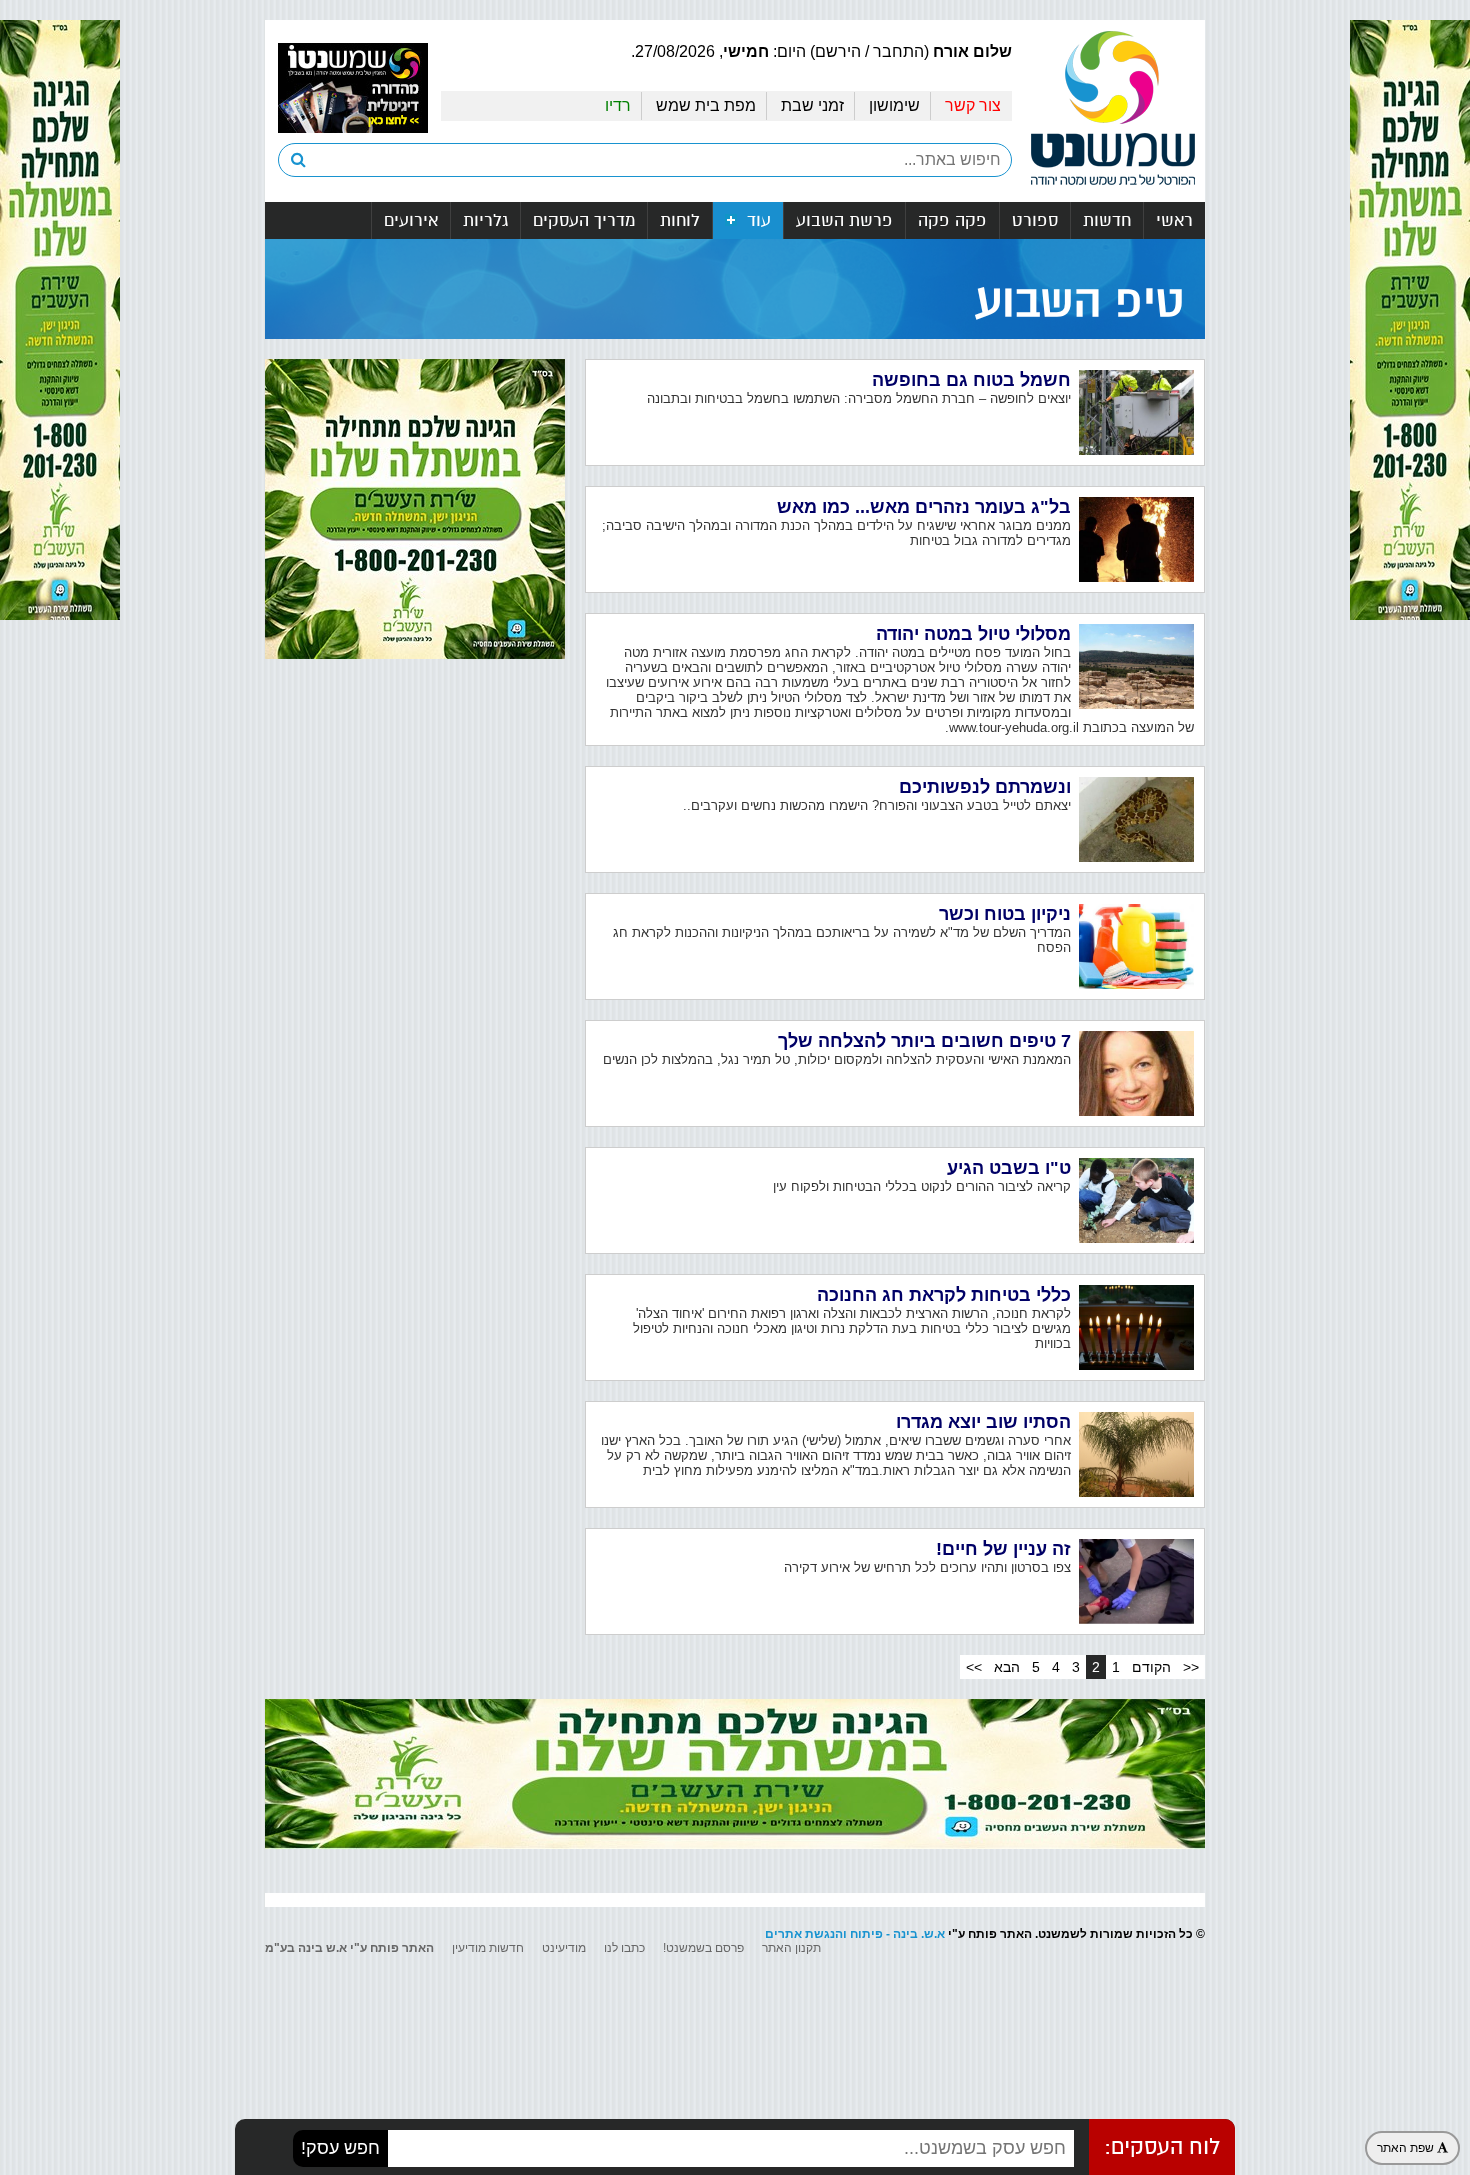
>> (974, 1667)
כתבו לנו (624, 1948)
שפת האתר (1407, 2148)
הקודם (1151, 1667)
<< (1191, 1667)
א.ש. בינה (919, 1934)
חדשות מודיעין (488, 1948)
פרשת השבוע (844, 220)
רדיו (618, 105)
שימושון (894, 105)
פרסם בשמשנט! (703, 1948)
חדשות (1107, 220)
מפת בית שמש (706, 105)
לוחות (680, 220)
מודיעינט (564, 1948)
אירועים (411, 220)
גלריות (485, 220)
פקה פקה (952, 220)
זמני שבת (812, 105)
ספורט (1035, 220)
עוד (756, 220)
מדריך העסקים (584, 220)
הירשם (838, 51)
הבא (1007, 1667)
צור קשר (973, 105)
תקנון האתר (791, 1948)
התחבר (898, 51)
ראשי (1174, 220)
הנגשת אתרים (804, 1934)
